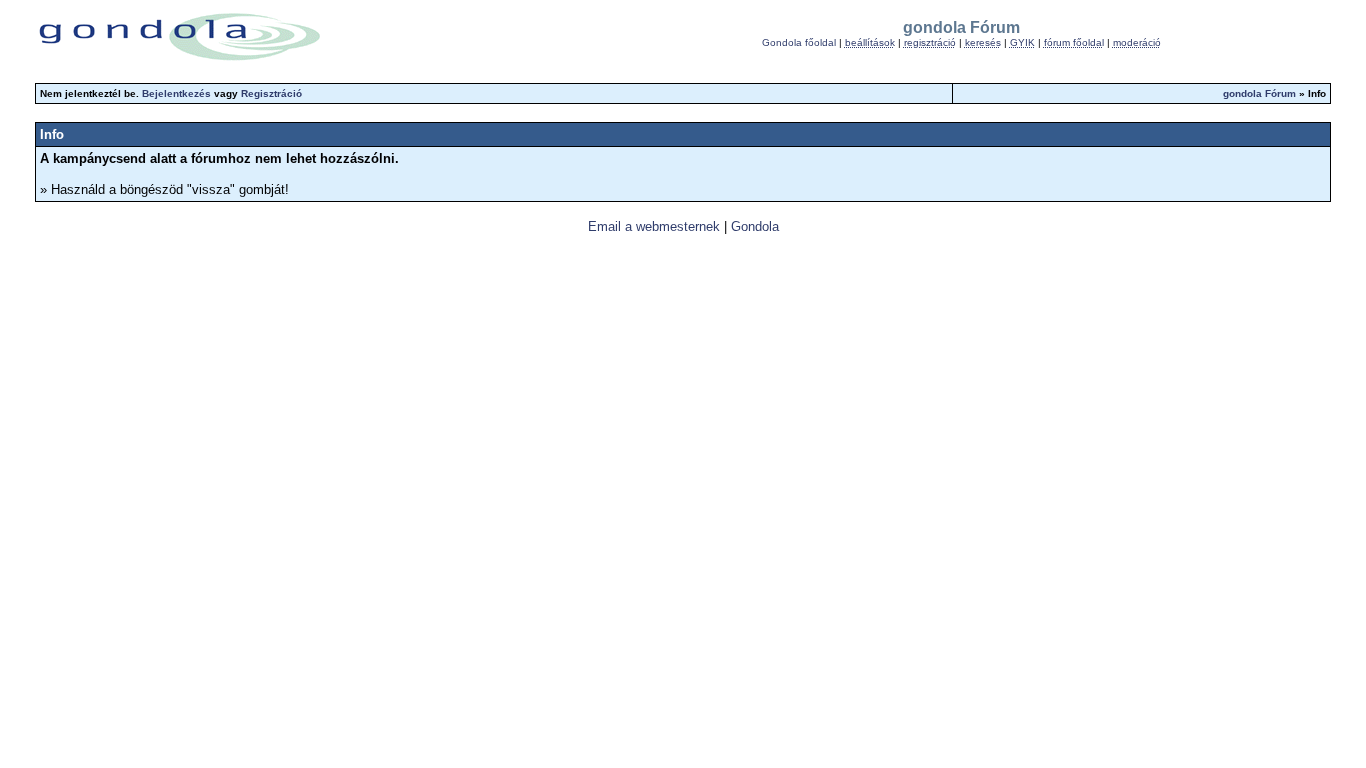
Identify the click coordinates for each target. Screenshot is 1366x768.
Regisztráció (271, 93)
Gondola (755, 226)
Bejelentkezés (176, 93)
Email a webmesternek (654, 226)
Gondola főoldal (799, 42)
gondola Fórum (1259, 93)
